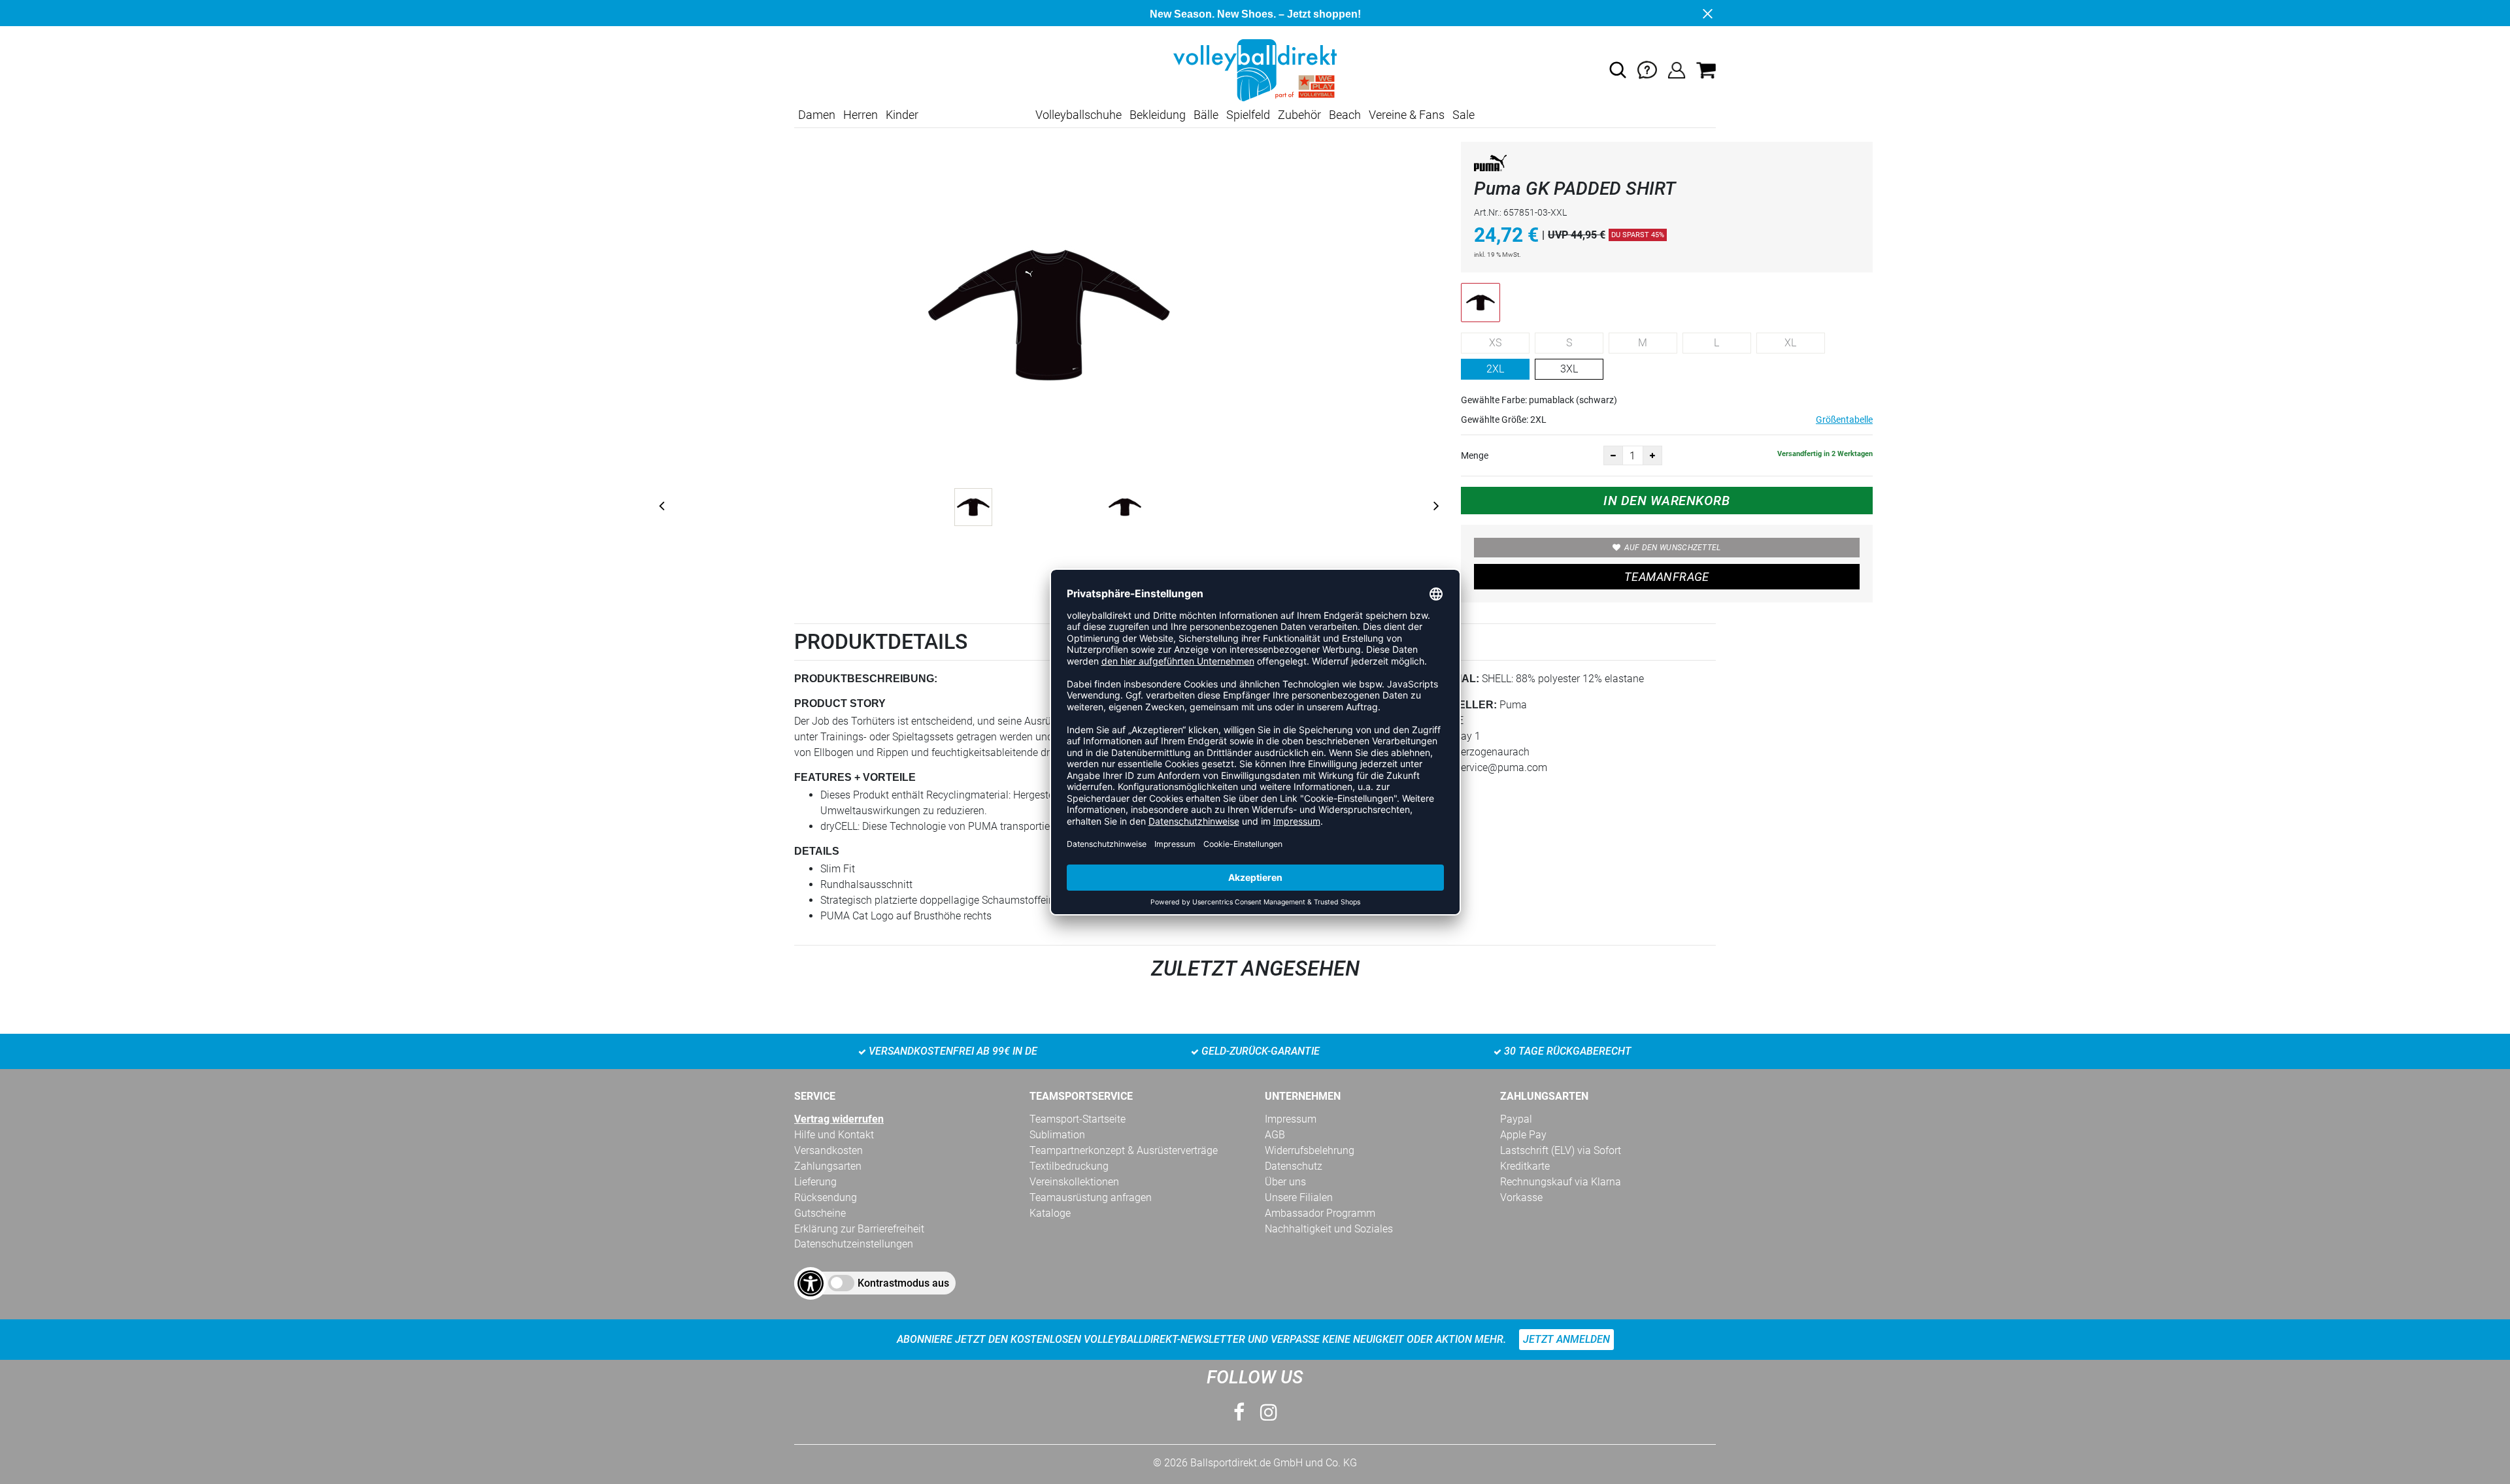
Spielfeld (1248, 115)
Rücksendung (826, 1197)
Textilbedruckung (1069, 1166)
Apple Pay (1523, 1135)
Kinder (902, 115)
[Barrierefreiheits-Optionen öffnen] (811, 1283)
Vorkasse (1521, 1197)
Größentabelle (1844, 420)
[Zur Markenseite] (1490, 166)
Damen (817, 115)
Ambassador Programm (1320, 1213)
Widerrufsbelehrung (1310, 1150)
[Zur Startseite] (1255, 70)
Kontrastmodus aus (903, 1283)
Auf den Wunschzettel (1673, 548)
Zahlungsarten (828, 1166)
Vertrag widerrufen (839, 1119)
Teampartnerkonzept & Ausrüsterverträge (1124, 1150)
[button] (1618, 70)
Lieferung (815, 1182)
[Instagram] (1269, 1412)
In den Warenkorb (1666, 501)
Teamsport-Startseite (1078, 1119)
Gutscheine (820, 1213)
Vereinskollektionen (1074, 1182)
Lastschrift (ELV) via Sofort (1561, 1150)
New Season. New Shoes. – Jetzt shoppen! (1255, 14)
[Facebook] (1239, 1412)
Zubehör (1299, 115)
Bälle (1206, 115)
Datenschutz (1294, 1166)
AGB (1275, 1135)
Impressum (1291, 1119)
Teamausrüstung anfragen (1091, 1197)
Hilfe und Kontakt (834, 1135)
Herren (861, 115)
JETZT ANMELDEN (1566, 1339)
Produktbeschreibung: (866, 679)
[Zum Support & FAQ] (1647, 70)
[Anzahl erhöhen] (1652, 455)
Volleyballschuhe (1079, 115)
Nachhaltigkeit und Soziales (1329, 1229)
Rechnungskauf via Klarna (1561, 1182)
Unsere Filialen (1299, 1197)
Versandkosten (828, 1150)
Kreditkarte (1525, 1166)
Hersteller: (1459, 705)
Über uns (1285, 1182)
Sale (1464, 115)
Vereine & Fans (1407, 115)
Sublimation (1057, 1135)
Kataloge (1050, 1213)
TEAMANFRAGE (1667, 577)
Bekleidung (1158, 115)
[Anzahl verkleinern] (1613, 455)
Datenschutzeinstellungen (854, 1244)
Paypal (1516, 1119)
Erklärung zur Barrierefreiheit (859, 1229)
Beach (1345, 115)
